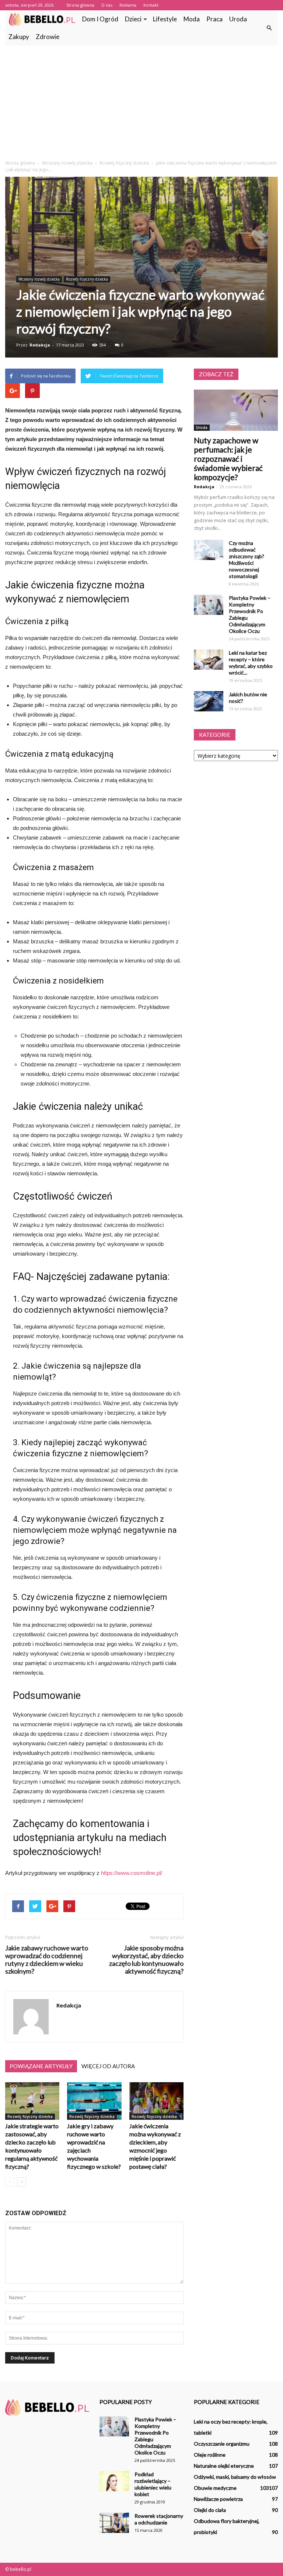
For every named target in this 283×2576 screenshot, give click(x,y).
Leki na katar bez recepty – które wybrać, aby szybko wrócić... (251, 663)
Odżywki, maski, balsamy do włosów (235, 2477)
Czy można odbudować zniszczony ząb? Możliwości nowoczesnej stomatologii (247, 559)
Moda (192, 19)
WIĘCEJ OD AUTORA (108, 2066)
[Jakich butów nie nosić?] (209, 701)
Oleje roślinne (210, 2455)
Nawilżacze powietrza (218, 2499)
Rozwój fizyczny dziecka (87, 279)
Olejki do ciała (210, 2510)
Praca (214, 19)
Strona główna (80, 5)
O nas (107, 5)
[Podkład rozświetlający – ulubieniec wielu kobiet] (114, 2481)
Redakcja (40, 345)
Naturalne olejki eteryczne (224, 2466)
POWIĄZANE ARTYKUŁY (41, 2066)
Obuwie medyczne (215, 2488)
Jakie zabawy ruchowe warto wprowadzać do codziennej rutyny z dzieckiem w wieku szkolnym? (47, 1960)
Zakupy (19, 37)
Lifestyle (165, 19)
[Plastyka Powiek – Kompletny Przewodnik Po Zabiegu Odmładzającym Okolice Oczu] (209, 605)
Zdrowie (48, 37)
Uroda (238, 19)
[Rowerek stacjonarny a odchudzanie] (114, 2523)
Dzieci (133, 19)
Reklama (128, 5)
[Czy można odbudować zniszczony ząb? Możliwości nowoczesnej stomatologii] (209, 550)
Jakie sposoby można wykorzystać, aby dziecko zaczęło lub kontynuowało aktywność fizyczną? (146, 1960)
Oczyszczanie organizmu (222, 2444)
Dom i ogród (100, 19)
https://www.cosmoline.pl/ (132, 1873)
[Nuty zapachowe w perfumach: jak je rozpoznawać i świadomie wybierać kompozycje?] (236, 410)
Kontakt (151, 5)
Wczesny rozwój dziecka (39, 279)
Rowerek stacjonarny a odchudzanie (159, 2519)
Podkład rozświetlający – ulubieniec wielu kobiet (153, 2484)
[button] (269, 28)
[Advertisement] (141, 101)
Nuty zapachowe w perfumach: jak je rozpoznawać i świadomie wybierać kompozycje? (228, 459)
